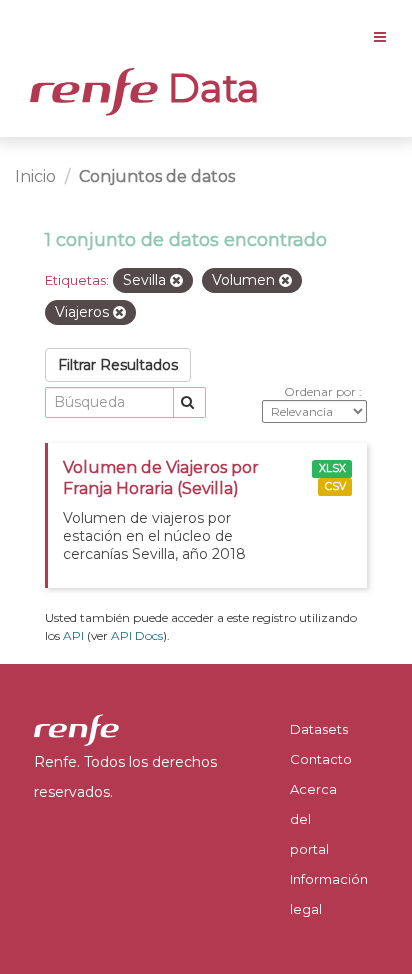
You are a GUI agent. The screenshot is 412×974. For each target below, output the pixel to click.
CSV (335, 486)
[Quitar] (176, 281)
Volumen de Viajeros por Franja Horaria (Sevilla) (161, 478)
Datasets (319, 729)
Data (209, 88)
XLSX (332, 468)
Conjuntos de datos (157, 176)
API (73, 635)
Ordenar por (321, 391)
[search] (189, 402)
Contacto (321, 759)
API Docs (137, 635)
